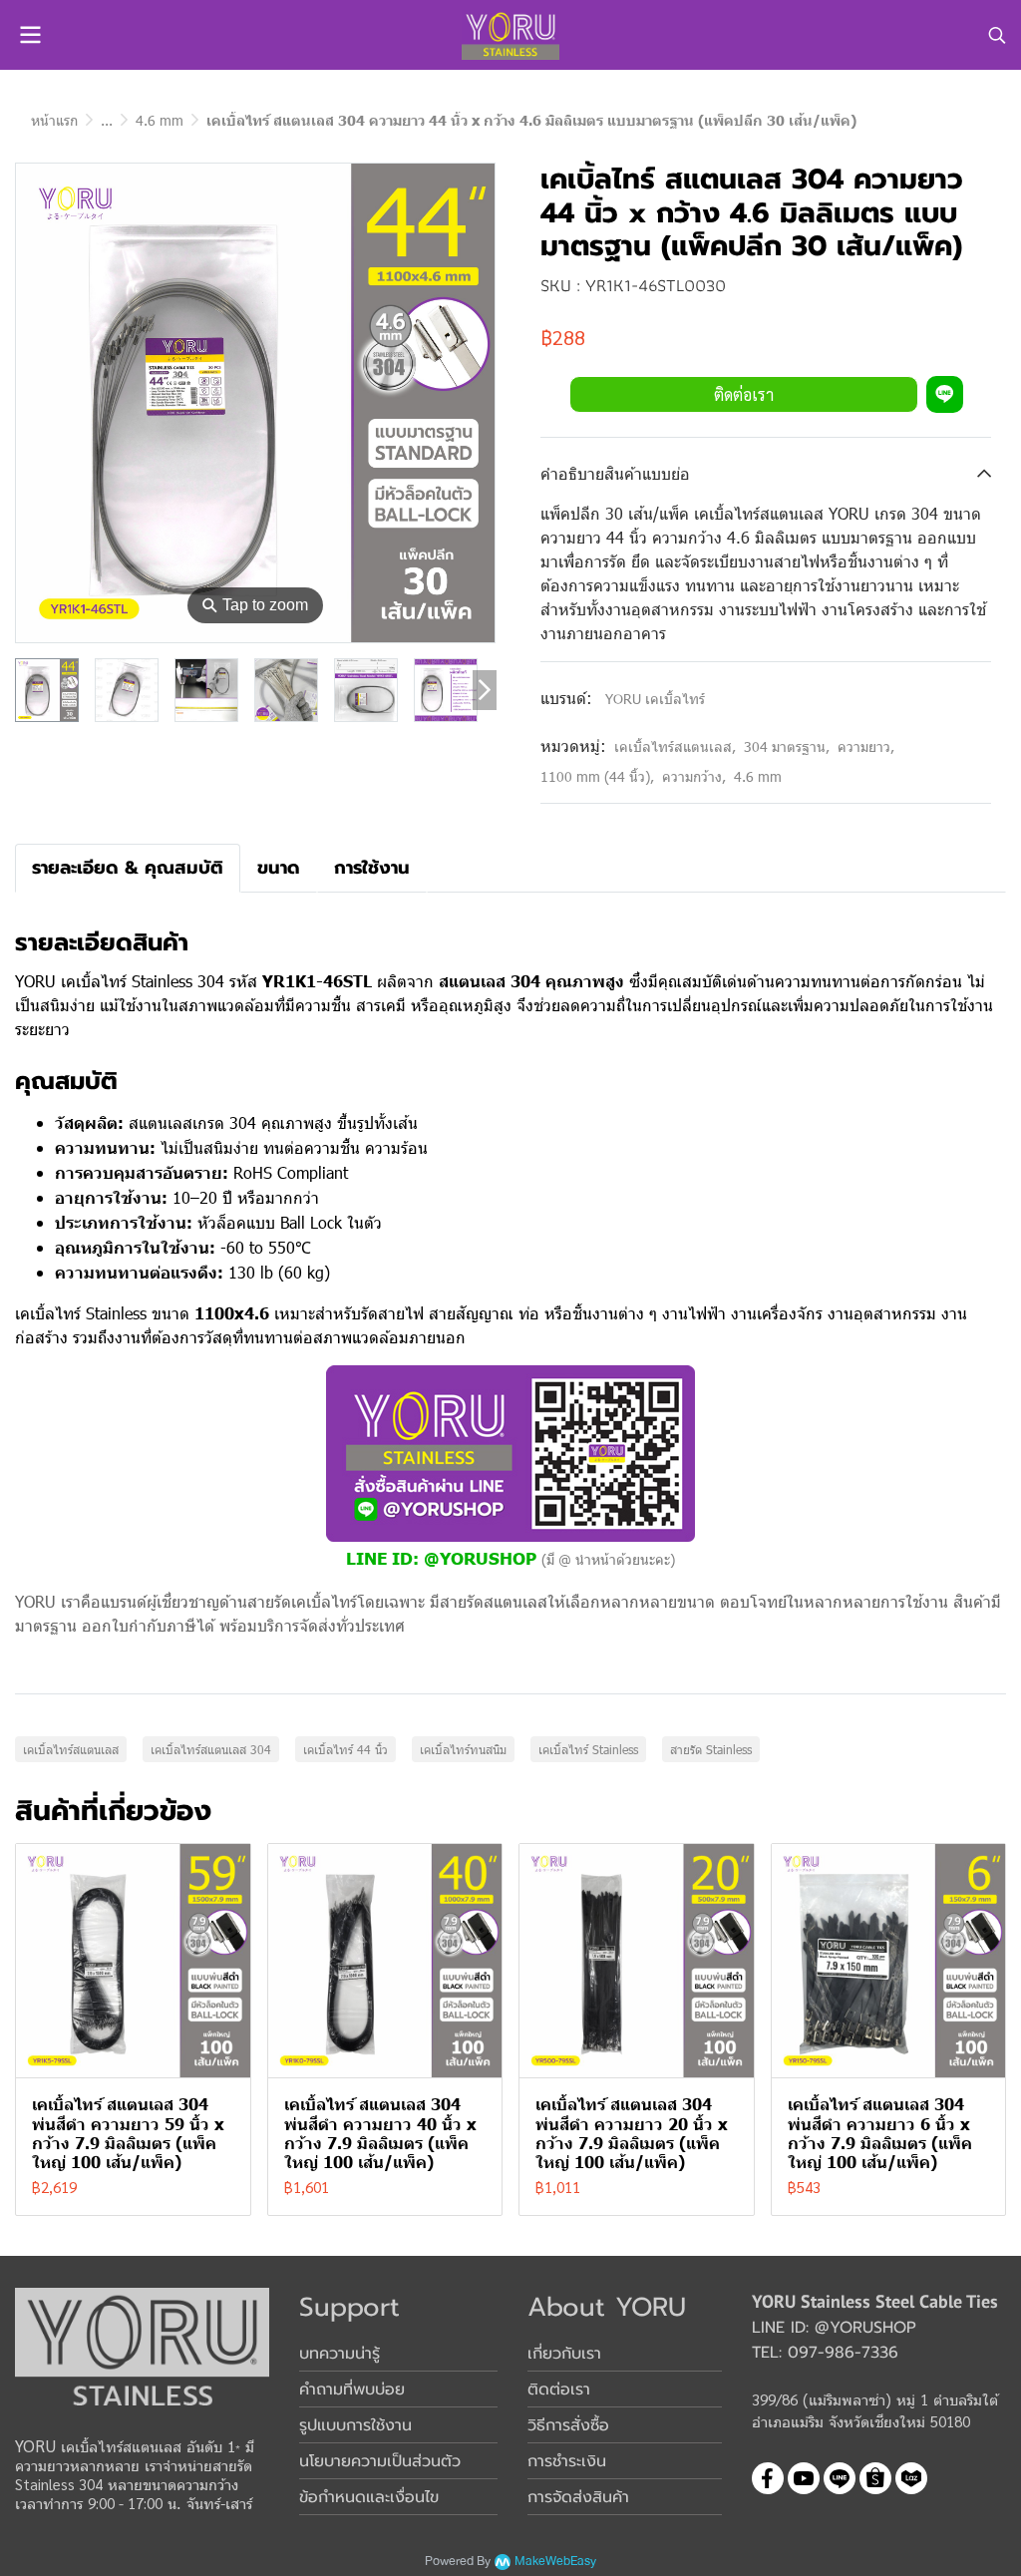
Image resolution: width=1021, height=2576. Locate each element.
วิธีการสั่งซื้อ (568, 2425)
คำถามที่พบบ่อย (352, 2390)
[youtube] (804, 2478)
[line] (840, 2478)
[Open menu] (30, 35)
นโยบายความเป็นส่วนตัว (380, 2461)
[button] (997, 35)
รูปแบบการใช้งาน (355, 2425)
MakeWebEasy (555, 2562)
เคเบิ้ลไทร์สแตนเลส (675, 746)
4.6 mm (160, 120)
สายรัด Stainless (711, 1749)
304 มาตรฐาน (787, 746)
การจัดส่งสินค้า (578, 2497)
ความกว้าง (694, 776)
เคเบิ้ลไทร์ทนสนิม (463, 1749)
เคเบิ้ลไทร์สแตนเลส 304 (211, 1749)
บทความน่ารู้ (340, 2354)
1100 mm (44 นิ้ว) (597, 776)
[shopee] (875, 2478)
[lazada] (911, 2478)
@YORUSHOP (480, 1557)
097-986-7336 (843, 2353)
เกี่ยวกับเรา (564, 2354)
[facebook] (768, 2478)
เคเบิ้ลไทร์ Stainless (588, 1749)
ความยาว (866, 746)
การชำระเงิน (567, 2461)
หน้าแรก (54, 120)
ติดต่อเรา (744, 394)
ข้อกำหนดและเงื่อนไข (369, 2497)
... (107, 120)
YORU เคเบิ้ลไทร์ (655, 699)
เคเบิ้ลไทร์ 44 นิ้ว (345, 1749)
